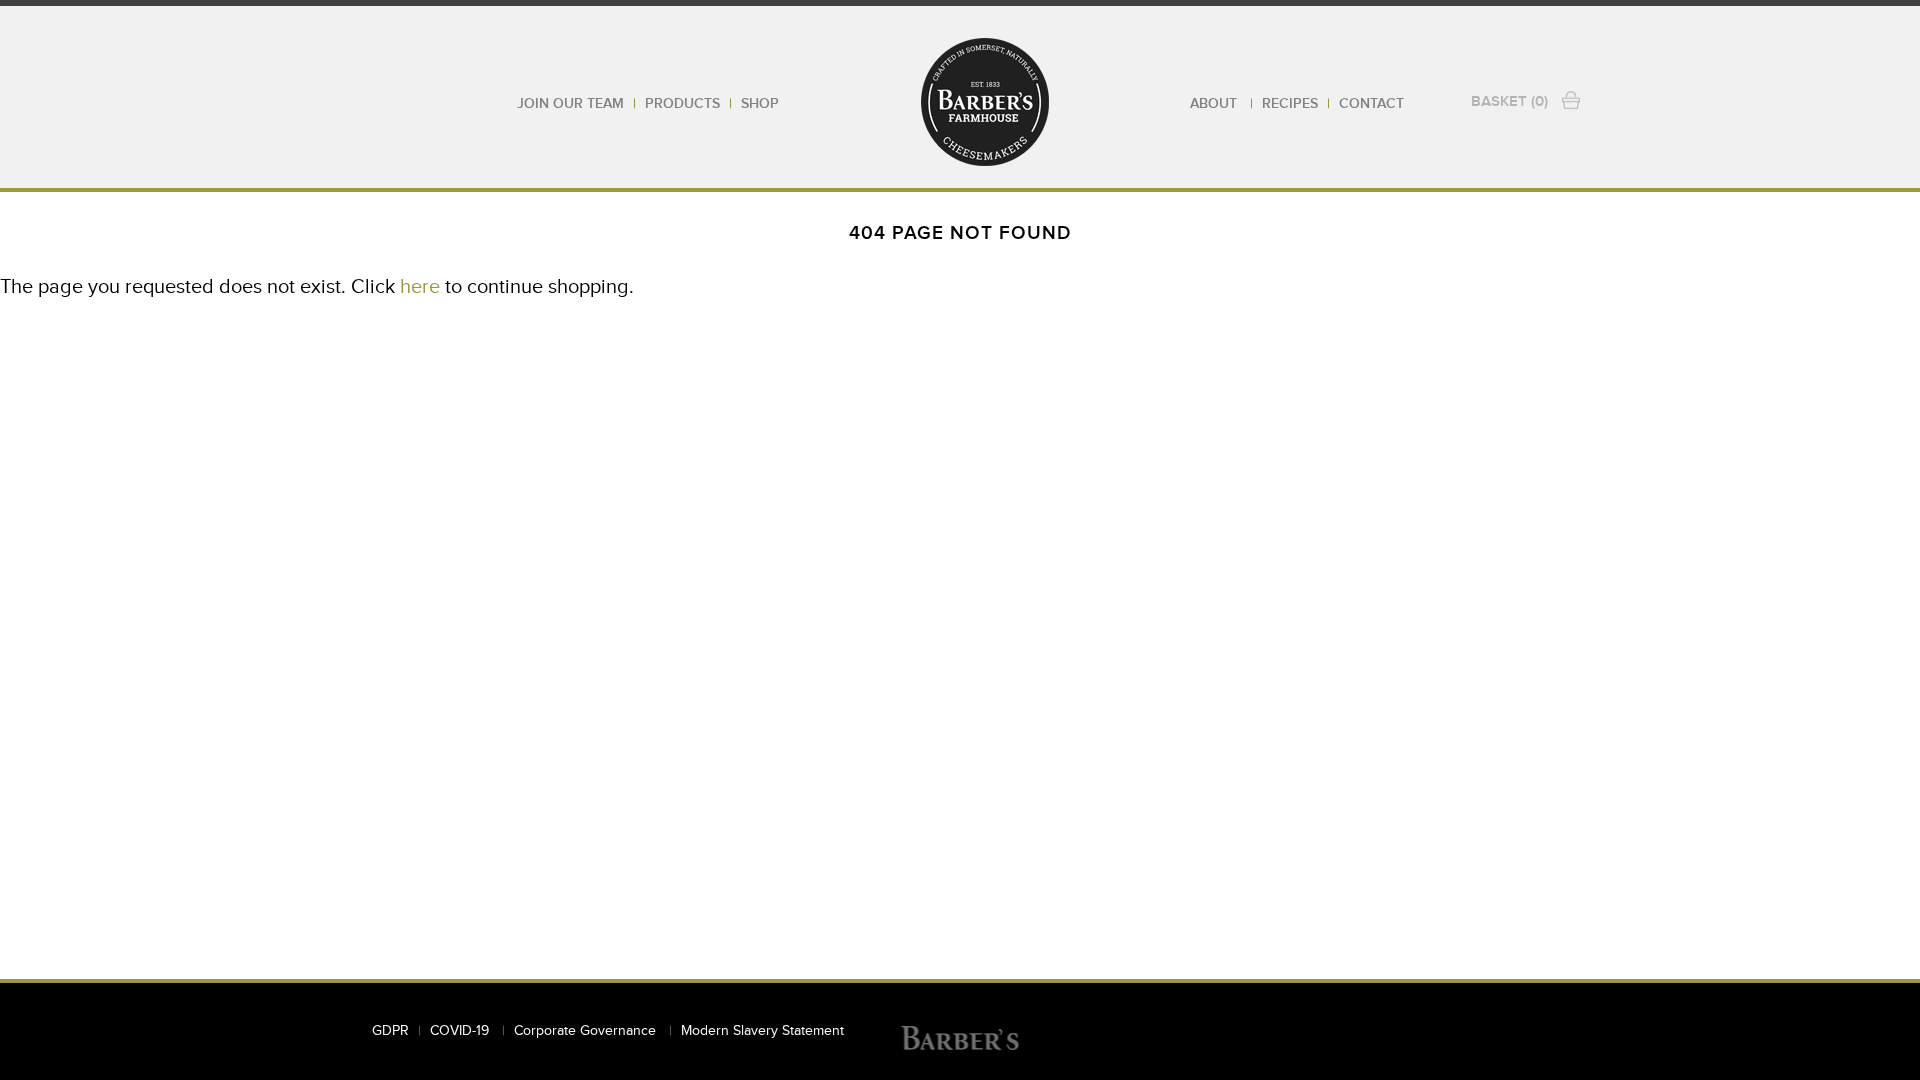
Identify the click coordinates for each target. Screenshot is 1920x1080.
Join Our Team (570, 104)
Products (682, 104)
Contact (1371, 104)
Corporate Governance (587, 1031)
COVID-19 (461, 1031)
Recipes (1290, 104)
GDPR (390, 1031)
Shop (760, 104)
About (1215, 104)
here (420, 287)
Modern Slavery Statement (762, 1031)
